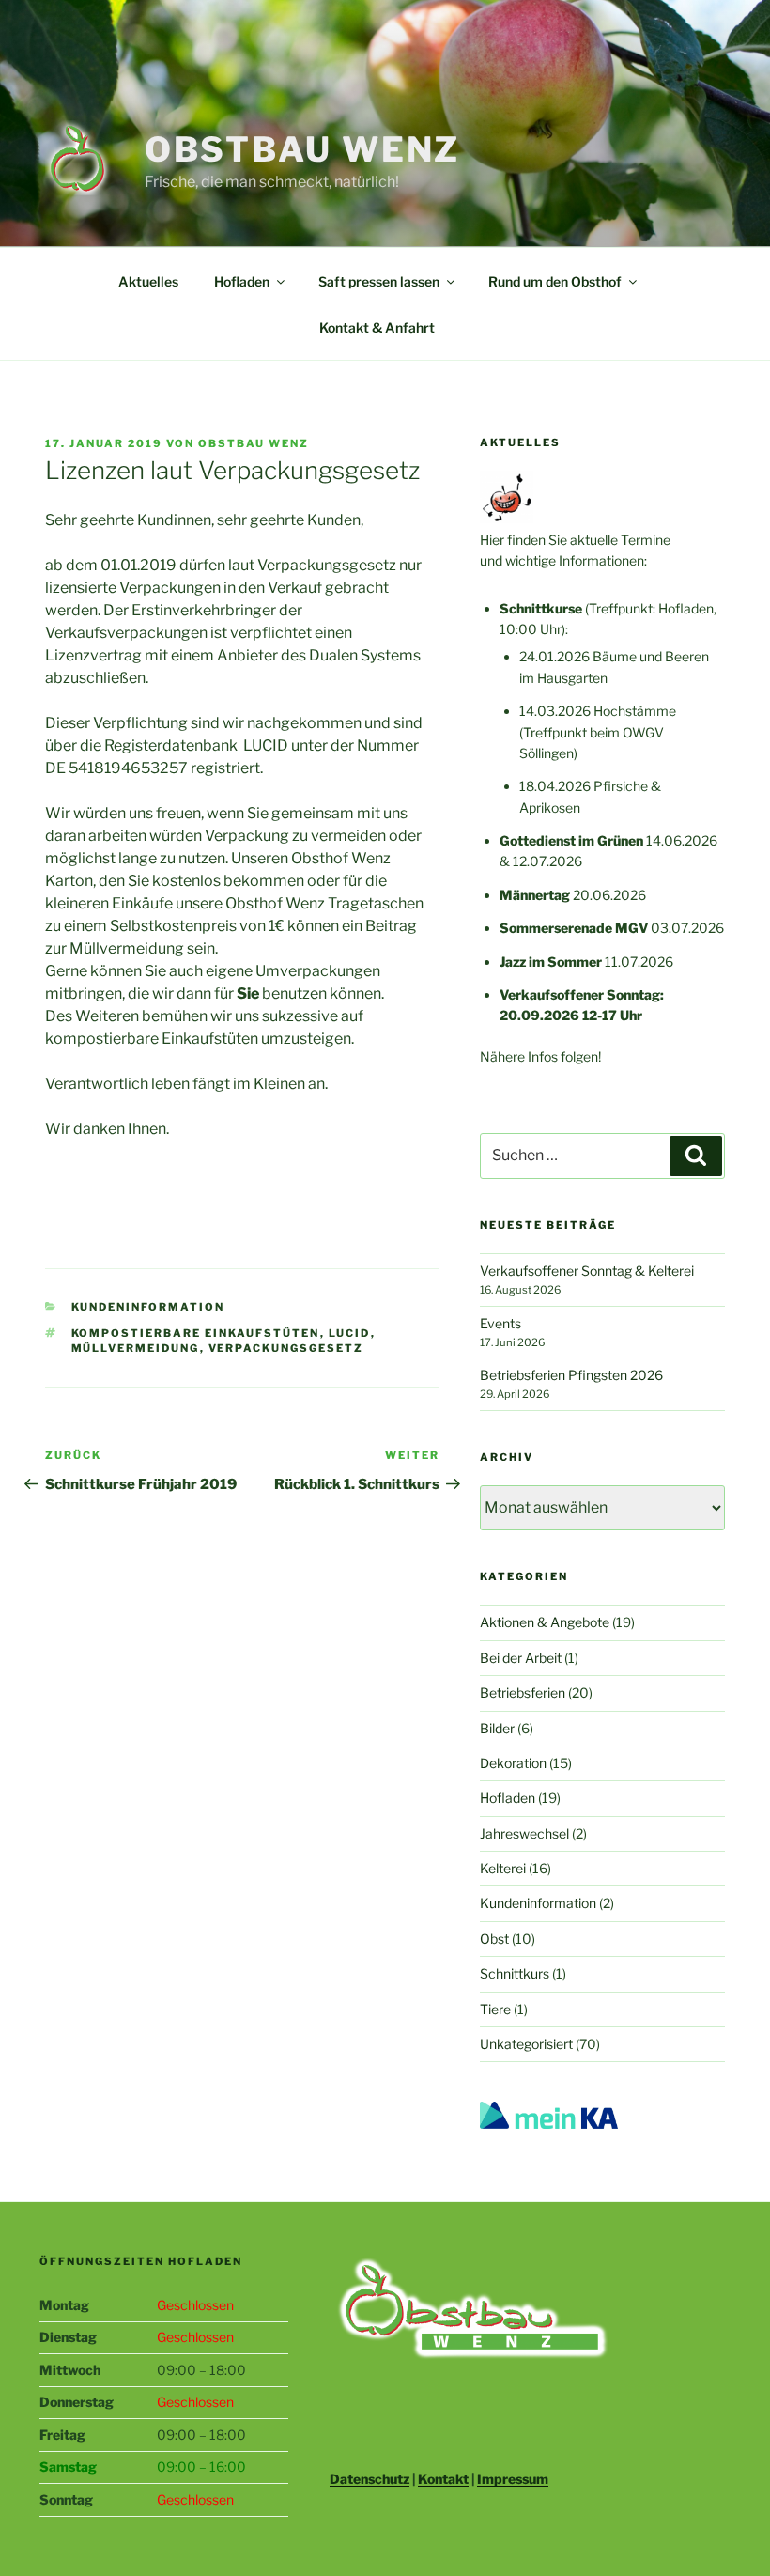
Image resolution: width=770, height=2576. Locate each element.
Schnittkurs (515, 1973)
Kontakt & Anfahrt (377, 327)
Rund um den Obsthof (555, 281)
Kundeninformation (148, 1307)
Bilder (497, 1728)
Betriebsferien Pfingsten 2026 (571, 1375)
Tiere (495, 2009)
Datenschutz (370, 2479)
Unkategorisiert (526, 2044)
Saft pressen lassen (379, 281)
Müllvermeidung (136, 1348)
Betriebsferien (523, 1692)
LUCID (350, 1333)
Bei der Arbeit (521, 1658)
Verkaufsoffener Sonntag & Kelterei (587, 1271)
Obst (494, 1939)
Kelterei (503, 1868)
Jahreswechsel (524, 1833)
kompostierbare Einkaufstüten (196, 1333)
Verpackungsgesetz (286, 1348)
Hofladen (242, 281)
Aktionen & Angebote (545, 1622)
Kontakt (443, 2479)
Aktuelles (148, 281)
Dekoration (513, 1763)
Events (500, 1323)
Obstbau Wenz (303, 149)
